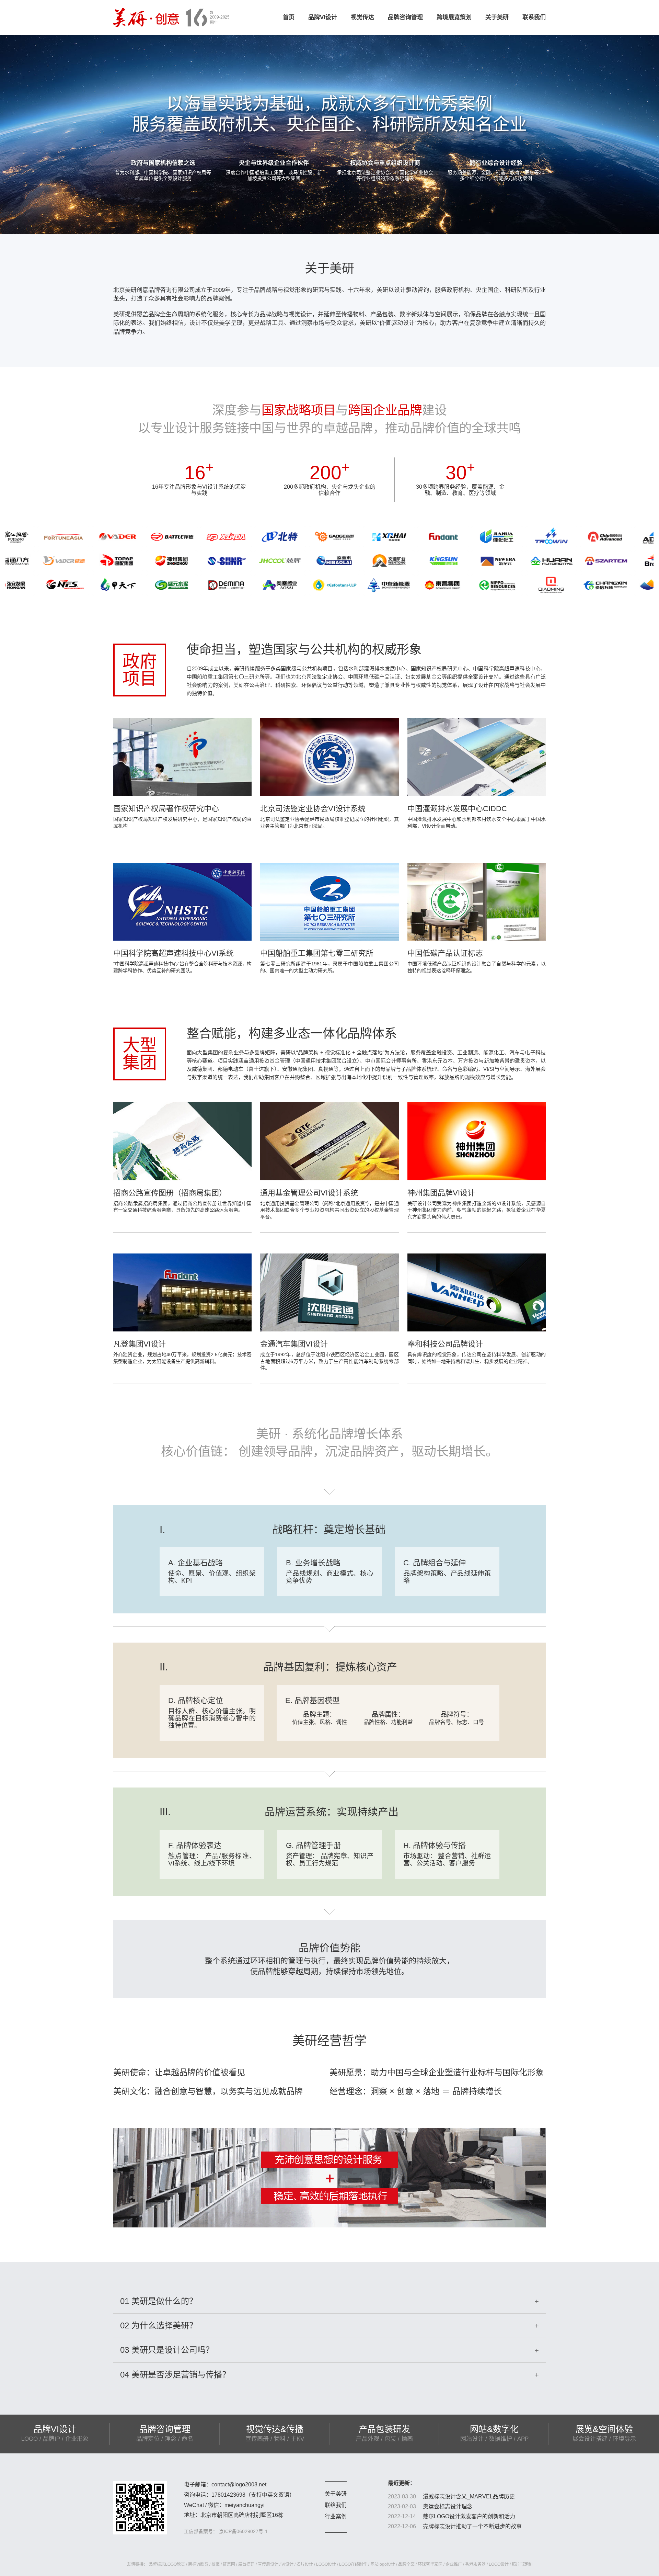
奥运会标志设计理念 (448, 2506)
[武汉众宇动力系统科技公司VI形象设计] (473, 537)
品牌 (153, 2564)
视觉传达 (362, 17)
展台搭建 (246, 2564)
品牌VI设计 (323, 17)
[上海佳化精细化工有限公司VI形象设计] (419, 537)
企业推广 (454, 2564)
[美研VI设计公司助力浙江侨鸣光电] (473, 585)
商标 (192, 2564)
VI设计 (287, 2564)
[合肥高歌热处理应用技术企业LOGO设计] (256, 537)
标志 (161, 2564)
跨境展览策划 (454, 17)
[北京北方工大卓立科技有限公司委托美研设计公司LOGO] (581, 585)
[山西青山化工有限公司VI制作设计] (365, 561)
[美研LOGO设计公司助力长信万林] (527, 585)
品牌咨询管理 (405, 17)
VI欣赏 (202, 2564)
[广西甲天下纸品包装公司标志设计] (39, 585)
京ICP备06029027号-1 (243, 2531)
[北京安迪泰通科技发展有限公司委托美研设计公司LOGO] (581, 537)
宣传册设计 (268, 2564)
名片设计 (305, 2564)
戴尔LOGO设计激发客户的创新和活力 (469, 2516)
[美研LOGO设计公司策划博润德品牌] (581, 561)
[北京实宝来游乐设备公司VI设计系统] (256, 561)
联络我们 (336, 2505)
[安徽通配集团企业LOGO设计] (39, 561)
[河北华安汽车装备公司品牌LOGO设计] (473, 561)
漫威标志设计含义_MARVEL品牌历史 (469, 2496)
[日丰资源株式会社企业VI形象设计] (419, 585)
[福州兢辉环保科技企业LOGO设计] (202, 561)
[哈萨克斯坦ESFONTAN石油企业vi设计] (256, 585)
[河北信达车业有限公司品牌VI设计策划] (148, 537)
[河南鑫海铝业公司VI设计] (310, 537)
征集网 (229, 2564)
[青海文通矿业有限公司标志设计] (310, 561)
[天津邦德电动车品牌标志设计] (93, 537)
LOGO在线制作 (353, 2564)
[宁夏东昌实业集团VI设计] (365, 585)
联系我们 (534, 17)
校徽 (216, 2564)
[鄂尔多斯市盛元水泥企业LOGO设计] (93, 585)
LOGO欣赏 (175, 2564)
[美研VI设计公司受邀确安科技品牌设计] (527, 537)
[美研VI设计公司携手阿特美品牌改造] (527, 561)
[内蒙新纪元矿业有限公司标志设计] (419, 561)
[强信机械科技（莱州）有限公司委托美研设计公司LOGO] (148, 561)
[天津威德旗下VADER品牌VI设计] (39, 537)
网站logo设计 (383, 2564)
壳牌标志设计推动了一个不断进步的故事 (472, 2526)
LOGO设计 (326, 2564)
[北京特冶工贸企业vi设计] (202, 537)
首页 (289, 17)
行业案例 (336, 2516)
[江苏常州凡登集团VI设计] (365, 537)
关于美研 (497, 17)
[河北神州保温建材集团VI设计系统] (93, 561)
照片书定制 (522, 2564)
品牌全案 (406, 2564)
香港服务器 (475, 2564)
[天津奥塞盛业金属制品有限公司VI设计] (202, 585)
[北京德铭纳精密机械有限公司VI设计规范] (148, 585)
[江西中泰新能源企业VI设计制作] (310, 585)
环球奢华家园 (430, 2564)
